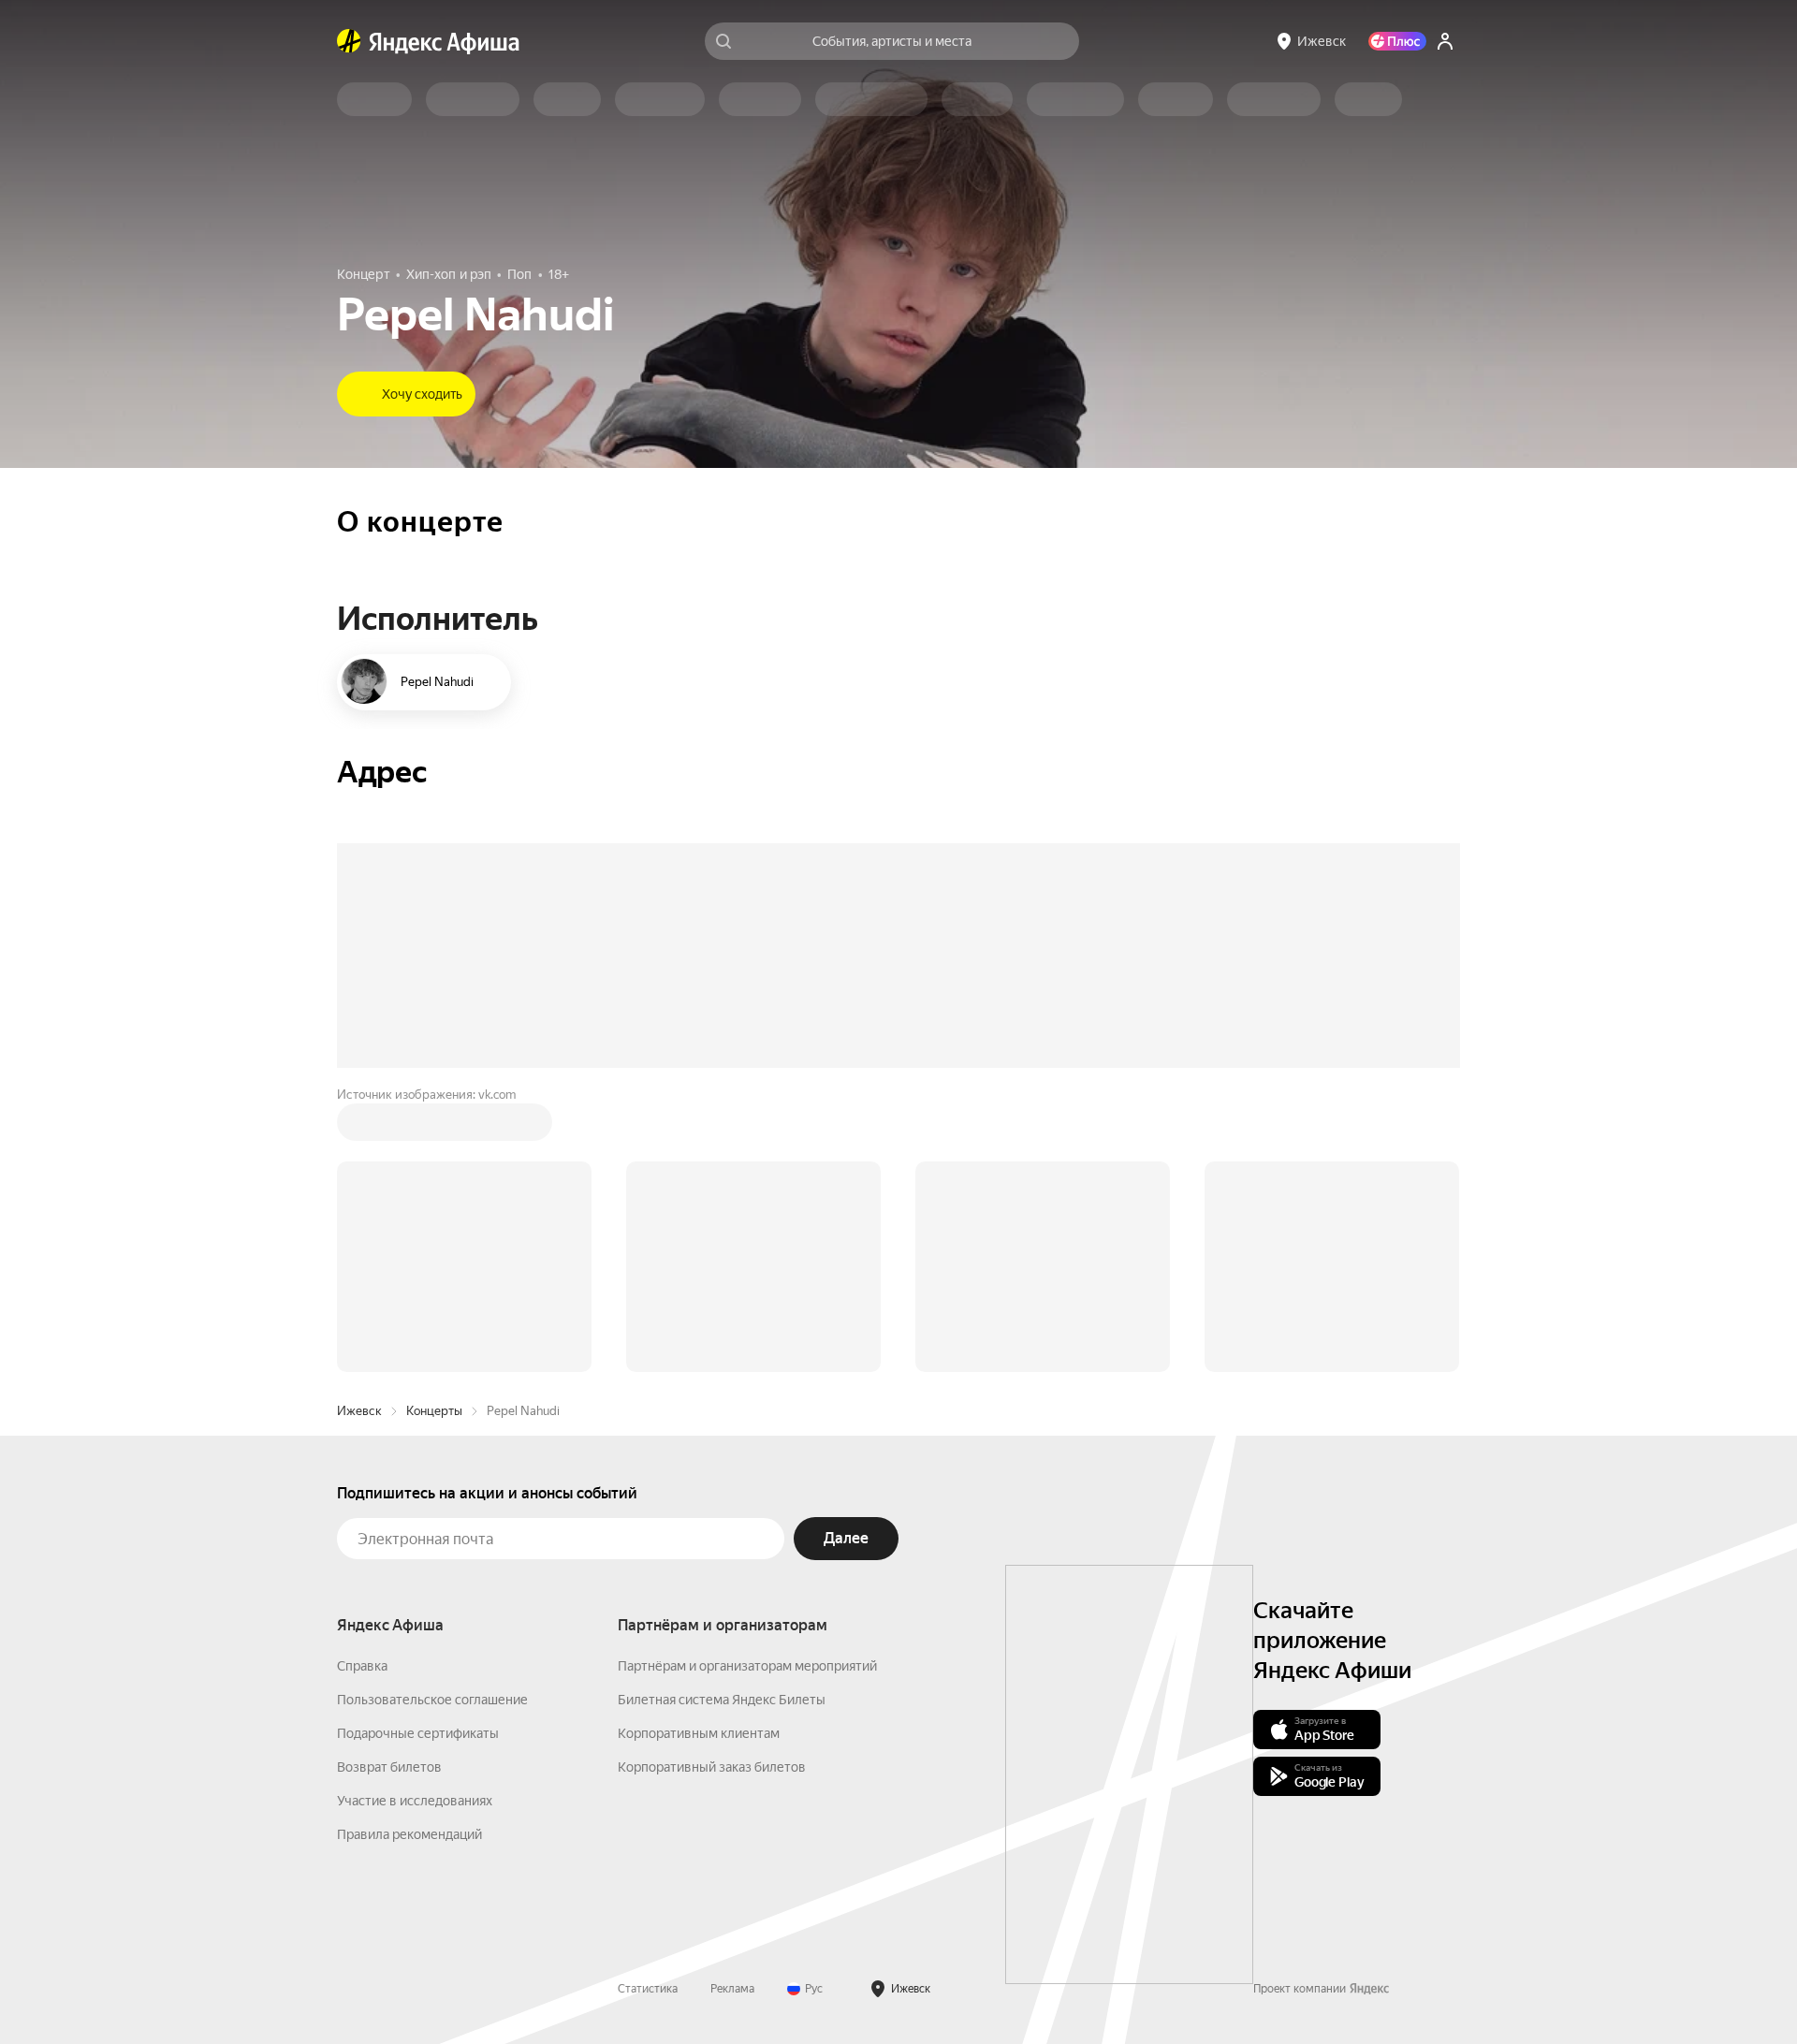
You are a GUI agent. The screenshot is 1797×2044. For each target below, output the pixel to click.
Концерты (434, 1127)
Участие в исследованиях (415, 1517)
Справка (362, 1382)
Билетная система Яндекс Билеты (722, 1416)
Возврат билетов (389, 1483)
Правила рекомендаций (409, 1551)
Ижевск (359, 1127)
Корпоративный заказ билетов (712, 1483)
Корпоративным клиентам (699, 1450)
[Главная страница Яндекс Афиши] (349, 41)
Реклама (732, 1705)
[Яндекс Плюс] (1397, 41)
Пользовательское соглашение (432, 1416)
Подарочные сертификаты (418, 1450)
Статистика (648, 1705)
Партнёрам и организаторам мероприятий (747, 1382)
